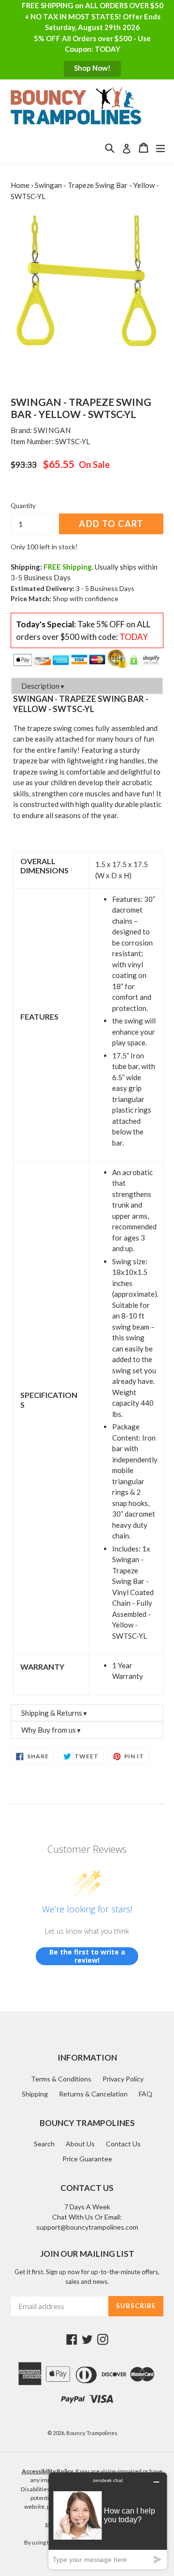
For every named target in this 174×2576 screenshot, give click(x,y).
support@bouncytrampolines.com (87, 2227)
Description (43, 686)
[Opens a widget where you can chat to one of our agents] (108, 2521)
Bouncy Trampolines (92, 2433)
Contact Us (123, 2144)
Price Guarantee (87, 2159)
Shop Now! (92, 68)
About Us (80, 2144)
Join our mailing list (87, 2254)
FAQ (145, 2094)
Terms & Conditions (61, 2079)
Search (44, 2144)
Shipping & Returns (55, 1713)
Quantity (23, 506)
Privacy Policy (123, 2079)
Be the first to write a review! (87, 1956)
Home (20, 185)
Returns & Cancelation (93, 2094)
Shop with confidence (86, 598)
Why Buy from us (51, 1730)
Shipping (35, 2094)
